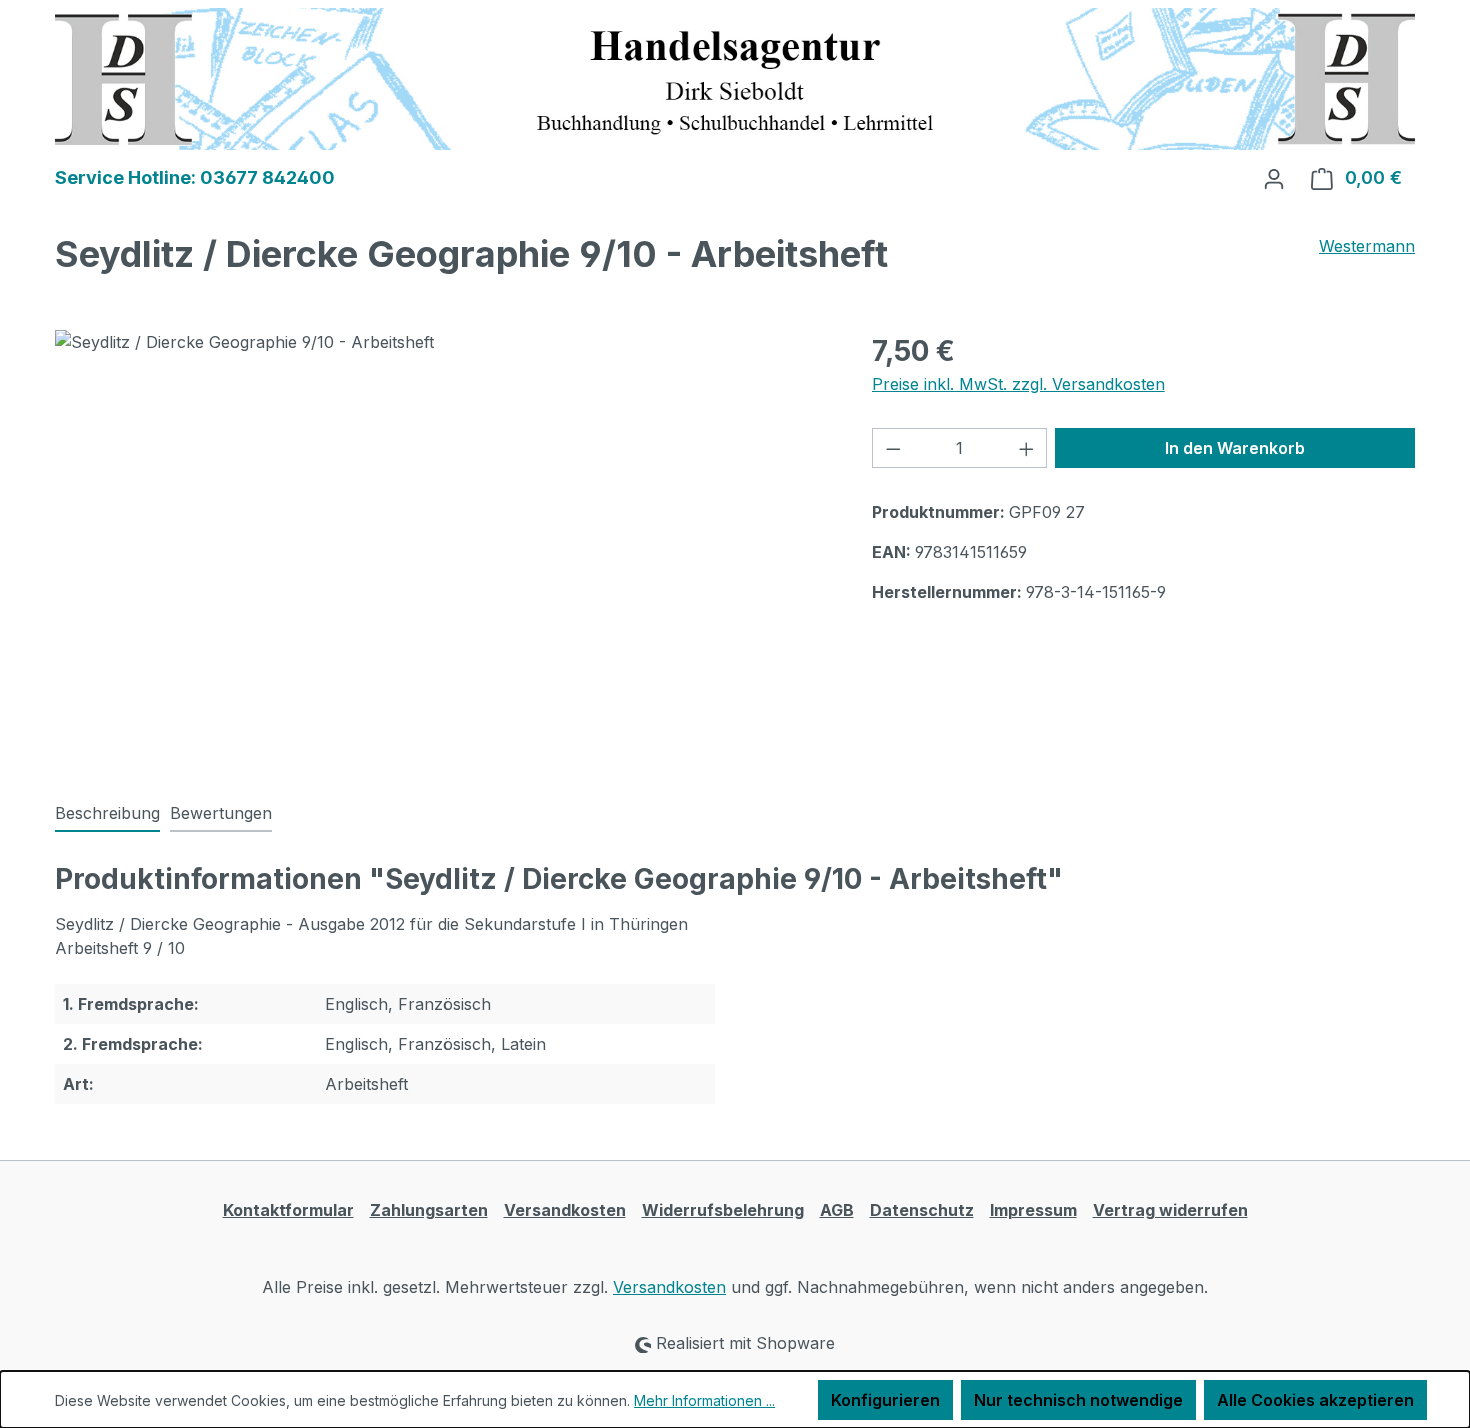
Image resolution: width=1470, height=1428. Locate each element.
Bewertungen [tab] (221, 813)
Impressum (1033, 1210)
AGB (837, 1210)
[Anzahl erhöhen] (1027, 448)
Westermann (1367, 246)
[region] (443, 545)
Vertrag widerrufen (1170, 1210)
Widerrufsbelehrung (723, 1210)
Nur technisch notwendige (1078, 1400)
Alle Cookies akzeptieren (1315, 1400)
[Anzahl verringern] (893, 448)
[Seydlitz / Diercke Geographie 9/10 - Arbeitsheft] (443, 545)
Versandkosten (565, 1210)
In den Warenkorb (1235, 448)
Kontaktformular (288, 1210)
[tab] (107, 814)
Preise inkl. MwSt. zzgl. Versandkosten (1018, 384)
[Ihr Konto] (1274, 178)
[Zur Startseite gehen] (735, 77)
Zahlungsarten (429, 1210)
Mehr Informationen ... (704, 1400)
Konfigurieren (885, 1400)
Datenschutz (922, 1210)
